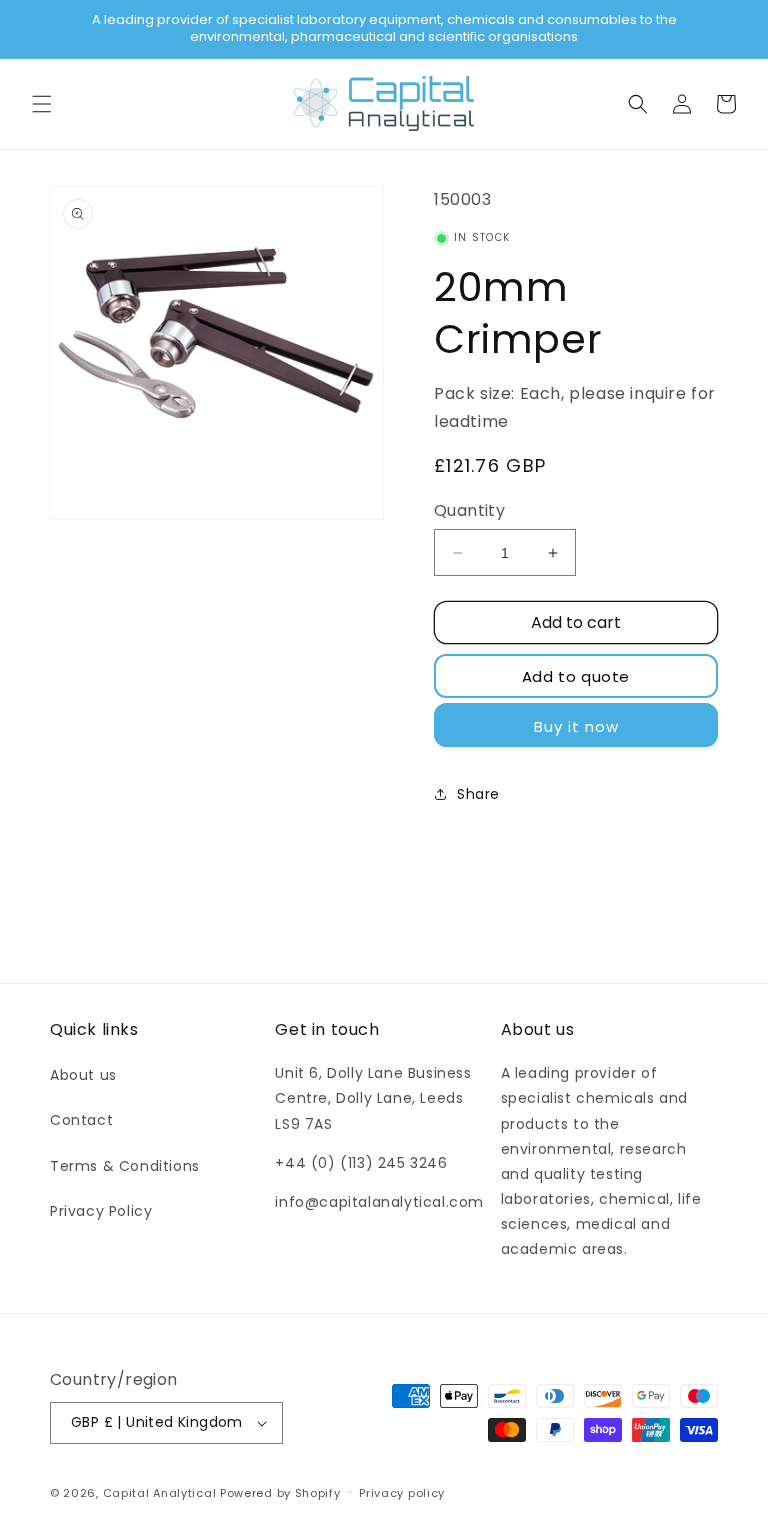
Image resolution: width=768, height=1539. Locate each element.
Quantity (469, 510)
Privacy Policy (101, 1211)
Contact (81, 1120)
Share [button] (478, 794)
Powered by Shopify (280, 1493)
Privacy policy (402, 1493)
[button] (42, 104)
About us (83, 1075)
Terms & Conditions (125, 1166)
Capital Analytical (160, 1493)
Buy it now (576, 726)
